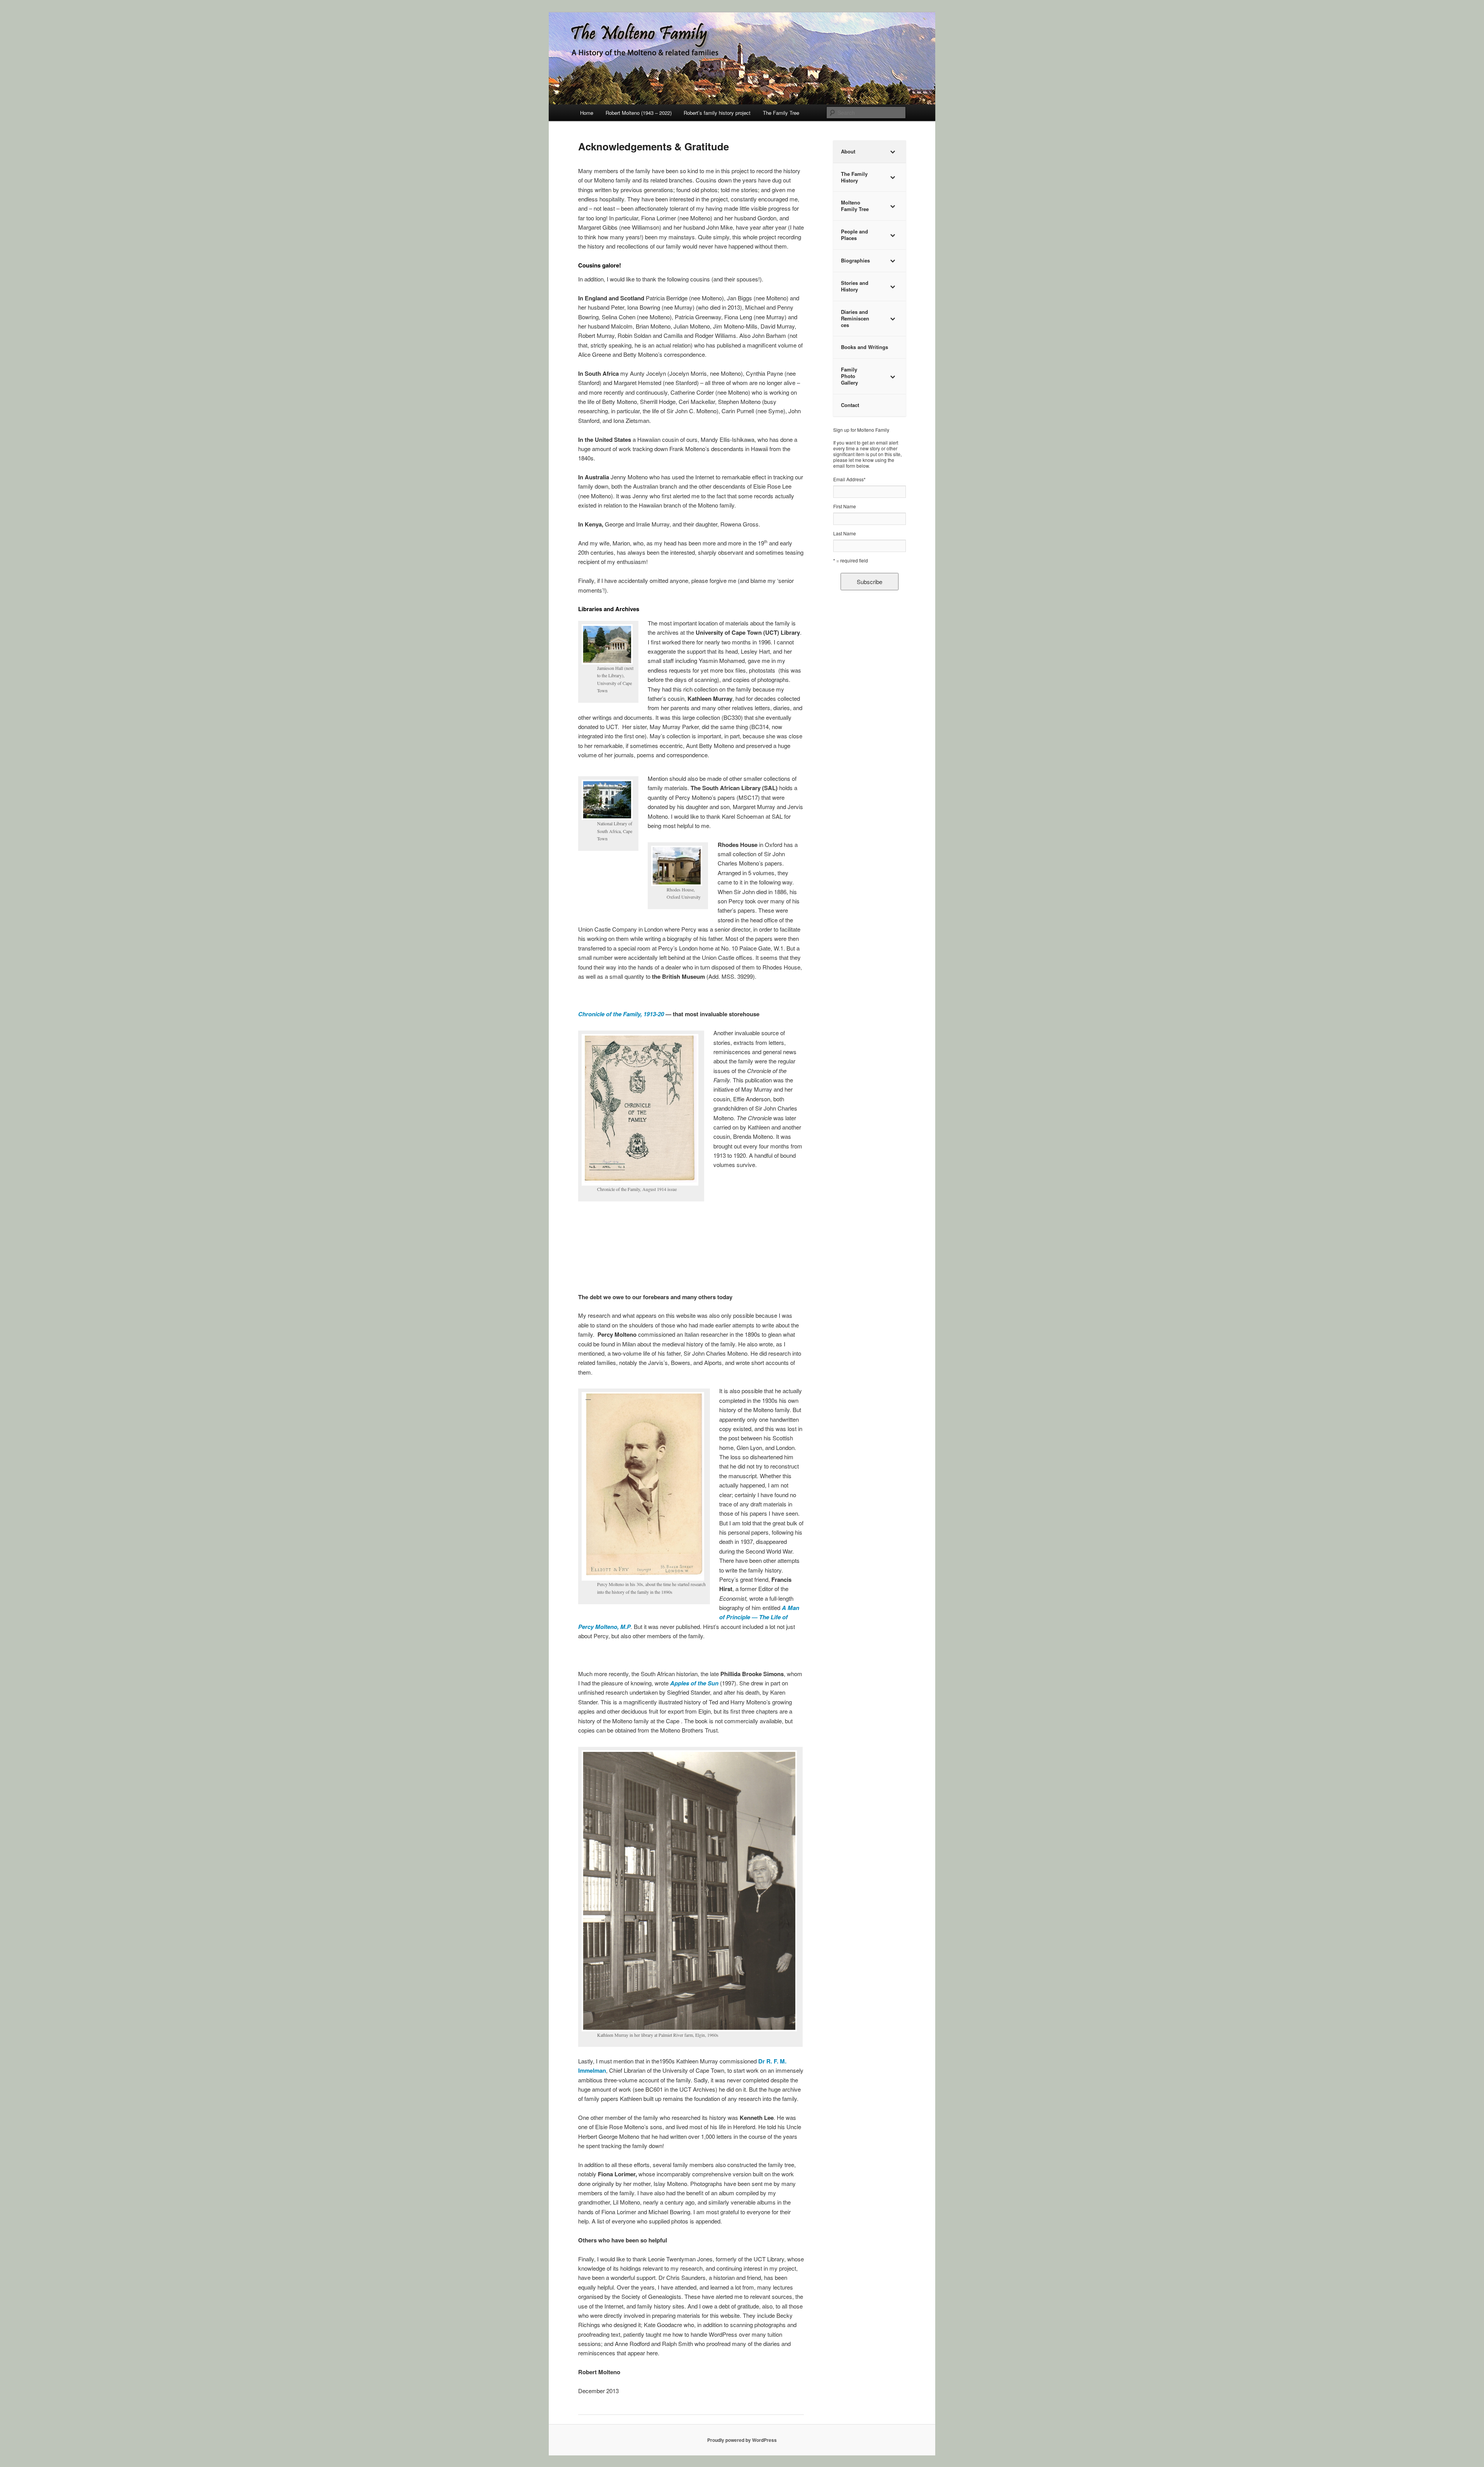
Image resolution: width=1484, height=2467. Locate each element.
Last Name (845, 533)
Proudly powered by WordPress (742, 2440)
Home (587, 113)
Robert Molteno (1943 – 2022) (639, 113)
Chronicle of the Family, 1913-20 (621, 1014)
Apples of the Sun (694, 1683)
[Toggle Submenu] (892, 152)
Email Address (849, 479)
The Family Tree (781, 113)
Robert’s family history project (717, 113)
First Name (845, 506)
